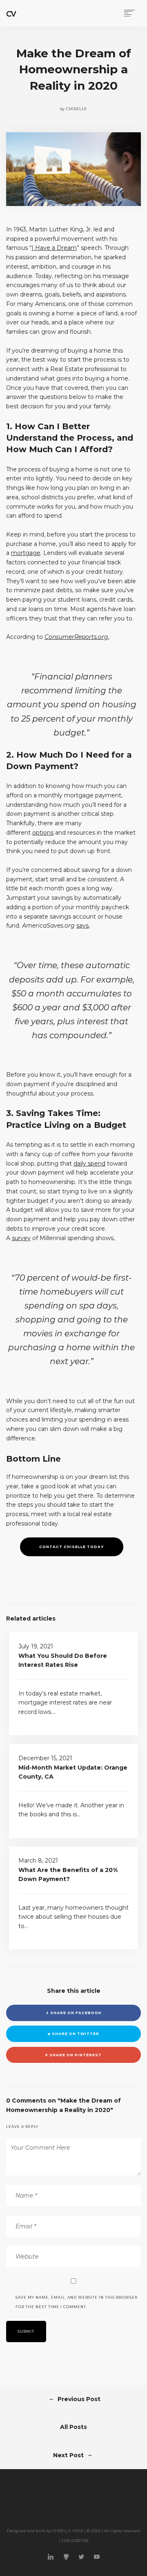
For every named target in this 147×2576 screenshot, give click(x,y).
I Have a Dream (54, 248)
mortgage (26, 553)
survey (21, 1238)
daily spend (89, 1164)
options (43, 833)
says (82, 926)
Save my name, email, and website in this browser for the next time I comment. (77, 2302)
